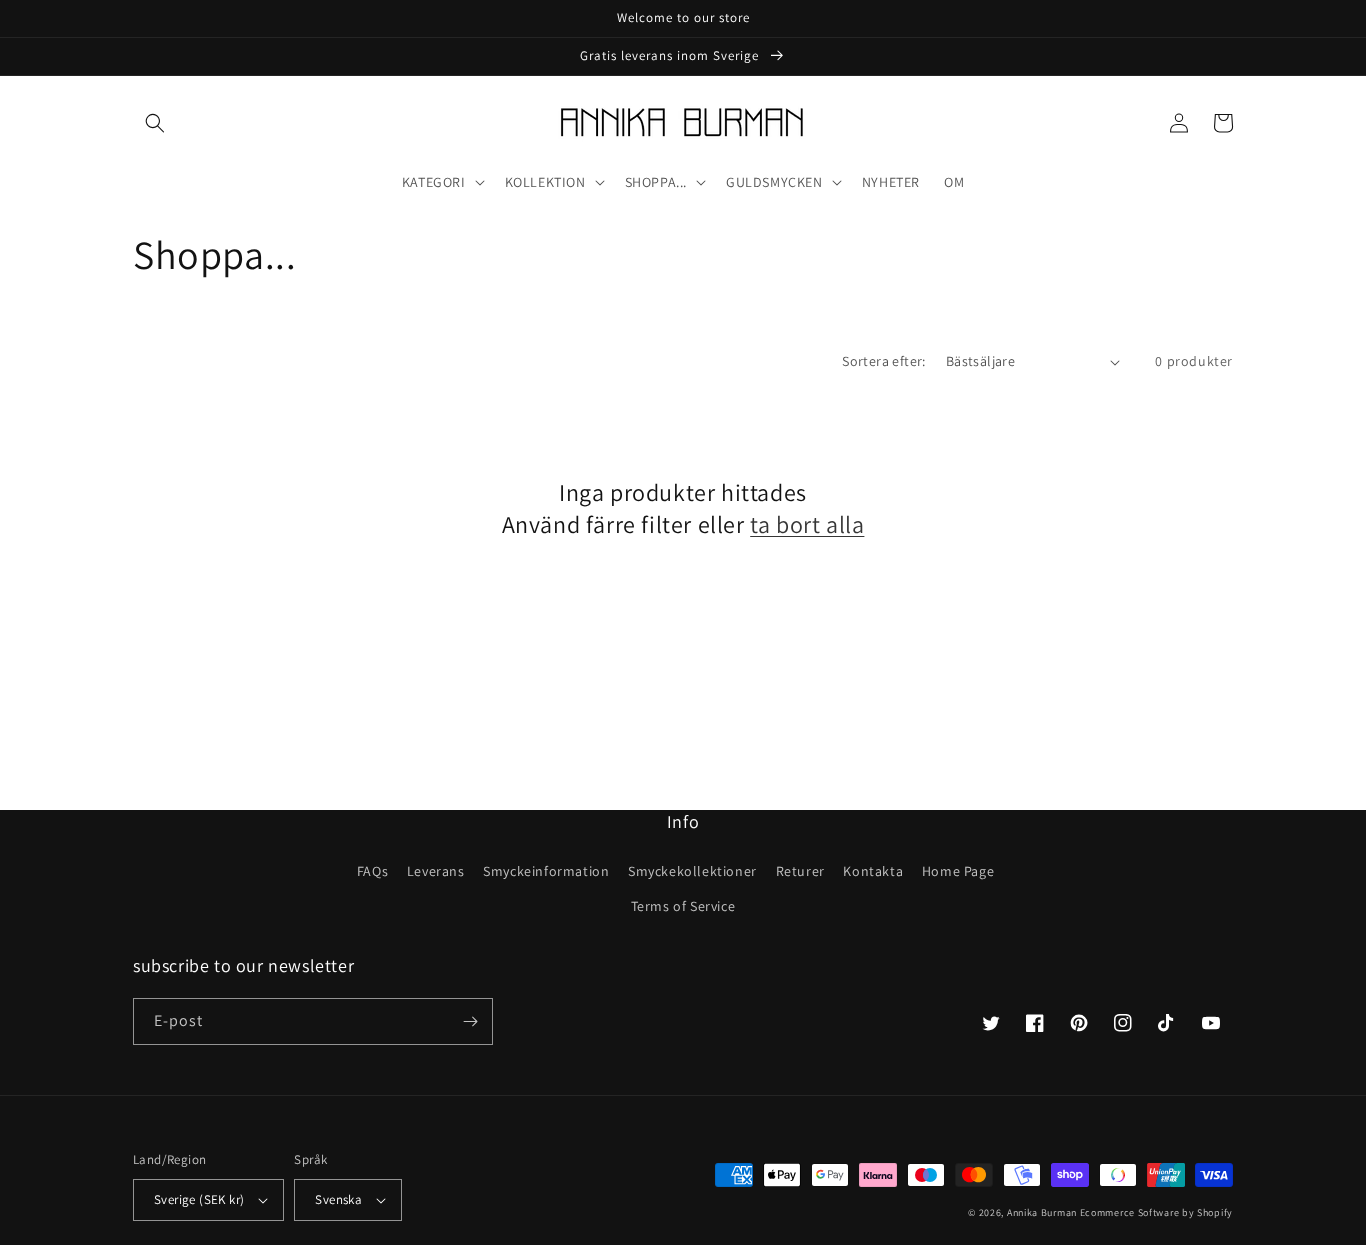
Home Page (958, 871)
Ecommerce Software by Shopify (1156, 1212)
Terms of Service (683, 906)
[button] (155, 123)
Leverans (436, 871)
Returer (800, 871)
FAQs (372, 871)
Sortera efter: (884, 361)
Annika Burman (1043, 1212)
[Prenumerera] (470, 1021)
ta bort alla (807, 524)
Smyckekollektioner (692, 871)
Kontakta (873, 871)
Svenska (338, 1199)
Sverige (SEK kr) (199, 1199)
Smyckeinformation (546, 871)
